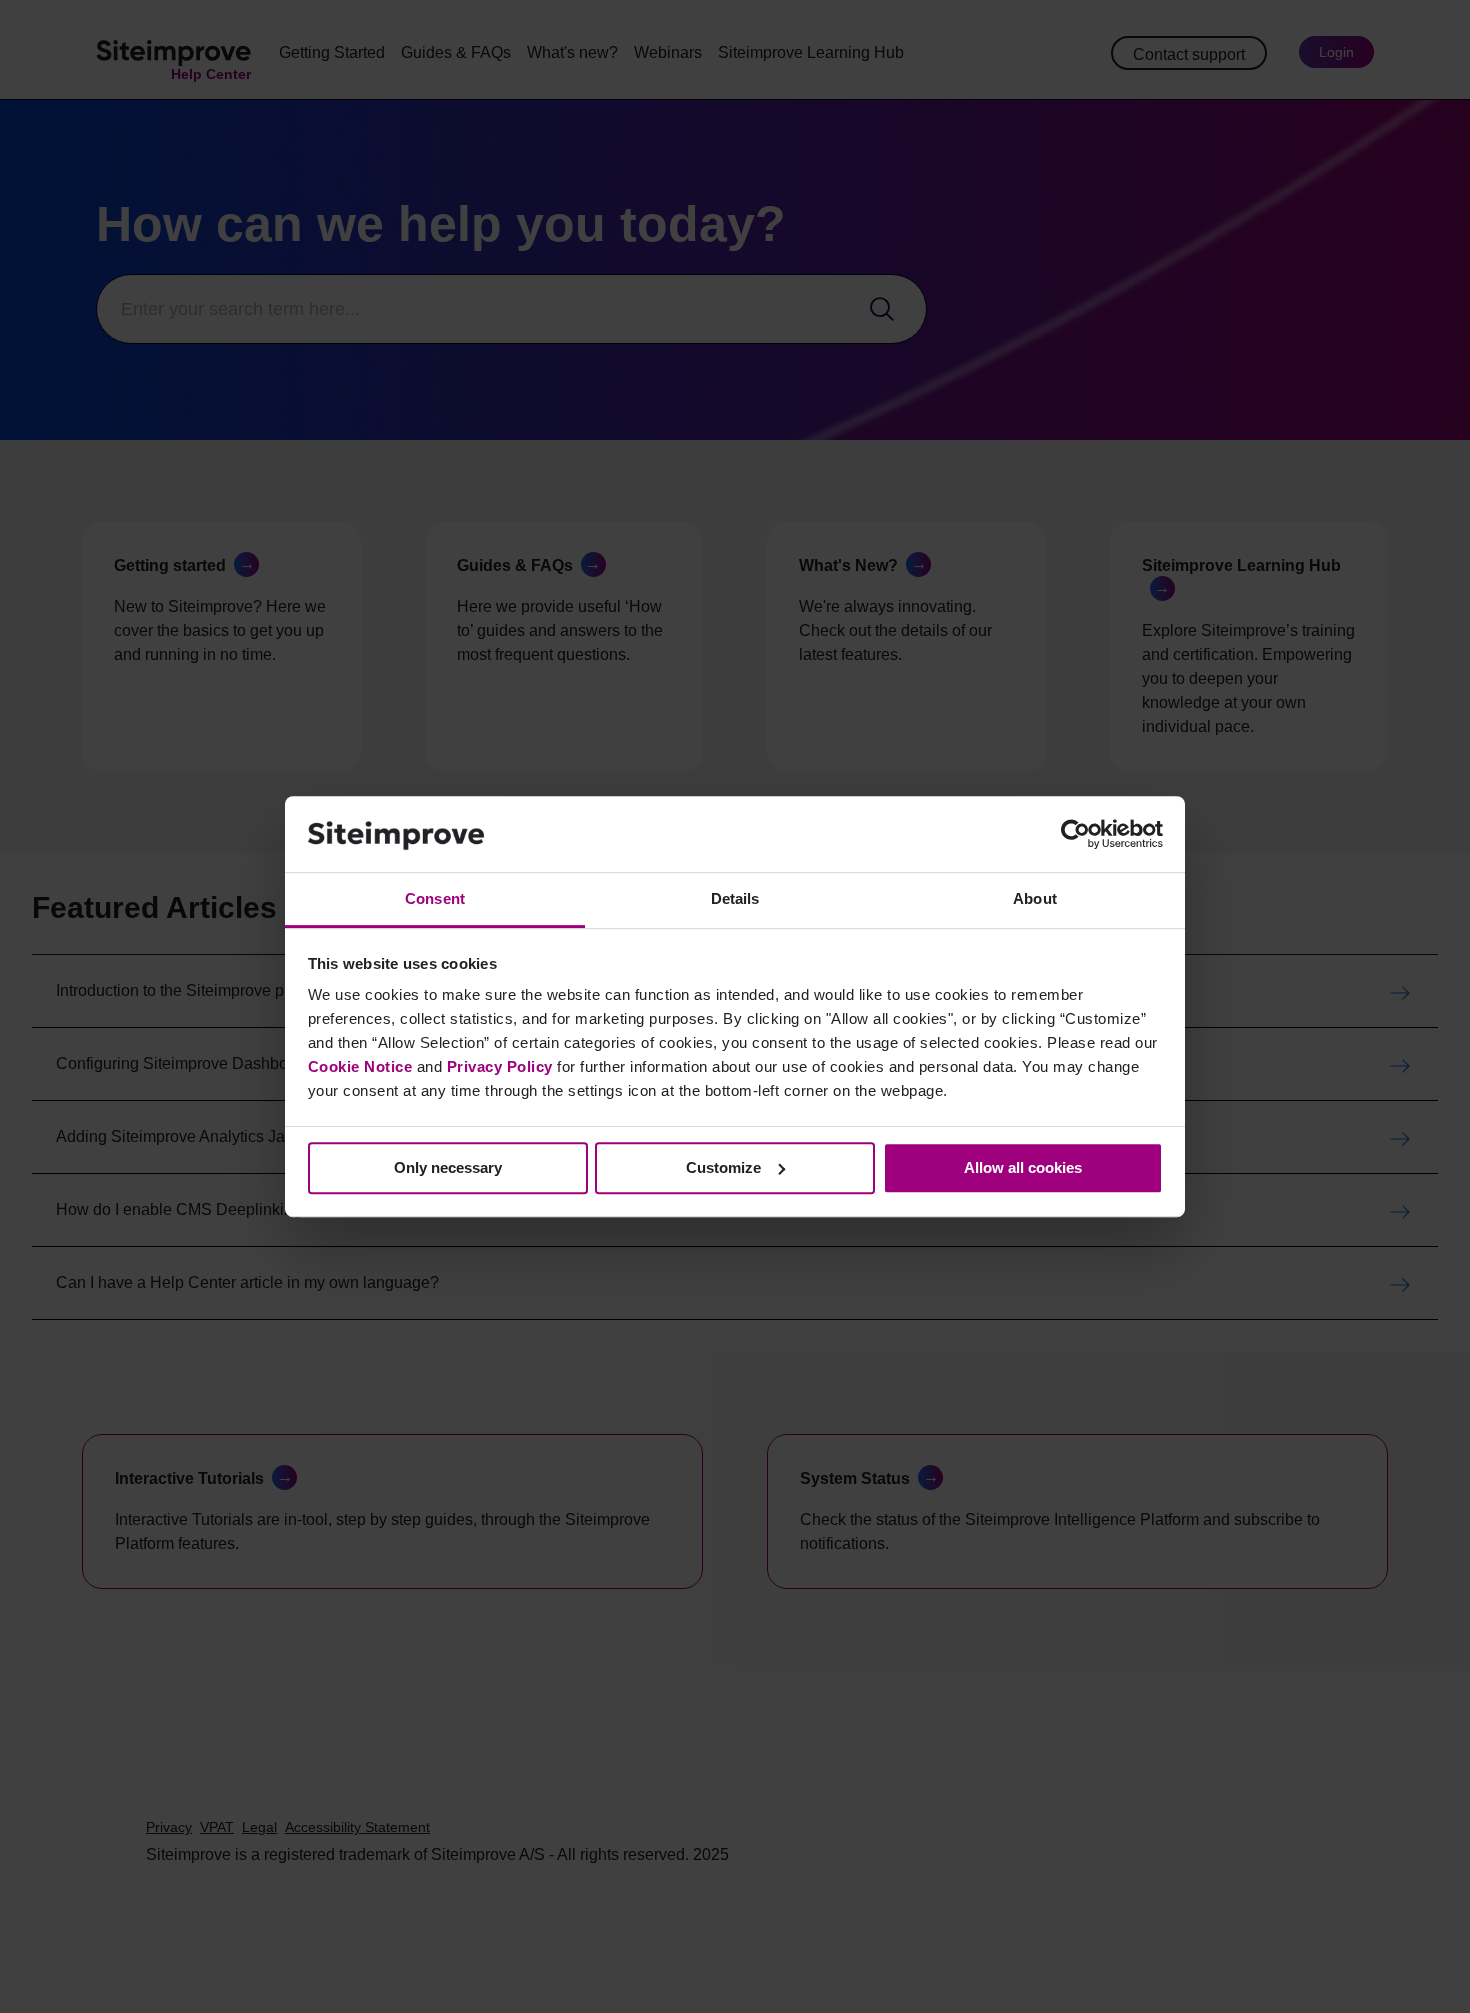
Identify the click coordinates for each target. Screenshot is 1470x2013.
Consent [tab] (435, 899)
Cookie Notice (360, 1066)
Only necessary (448, 1167)
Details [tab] (735, 899)
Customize (723, 1167)
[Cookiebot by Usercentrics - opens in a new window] (1075, 834)
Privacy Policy (500, 1066)
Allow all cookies (1023, 1167)
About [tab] (1035, 899)
